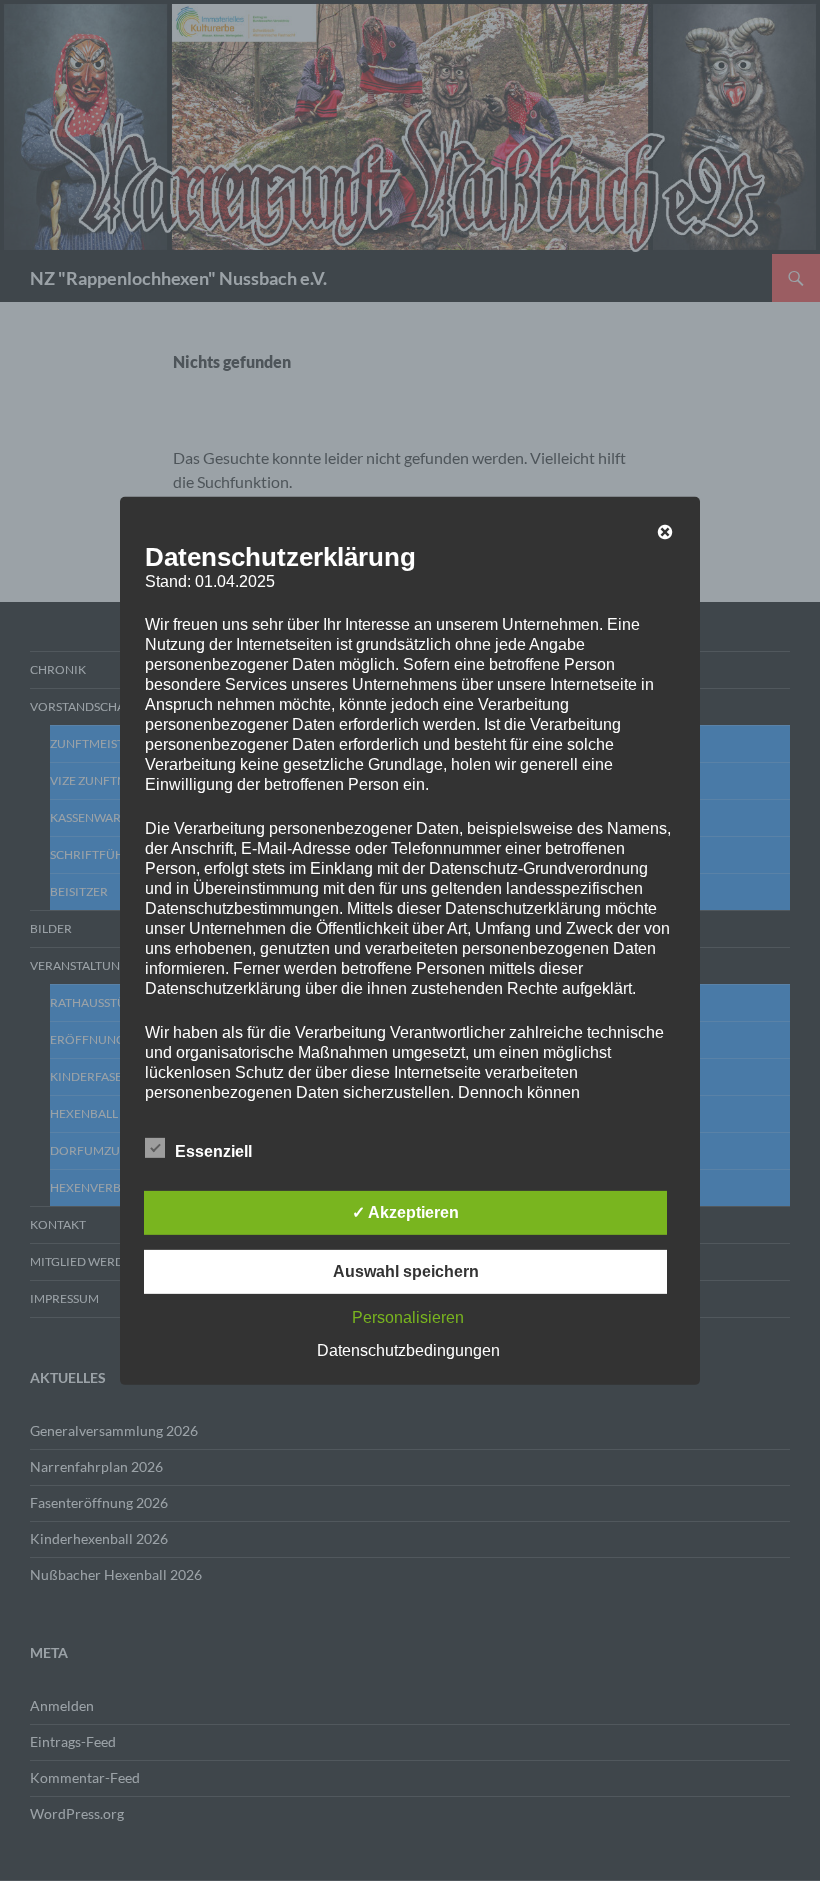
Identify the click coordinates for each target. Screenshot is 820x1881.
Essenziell (213, 1151)
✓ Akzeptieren (405, 1212)
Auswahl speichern (406, 1271)
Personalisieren (408, 1317)
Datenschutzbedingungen (408, 1350)
